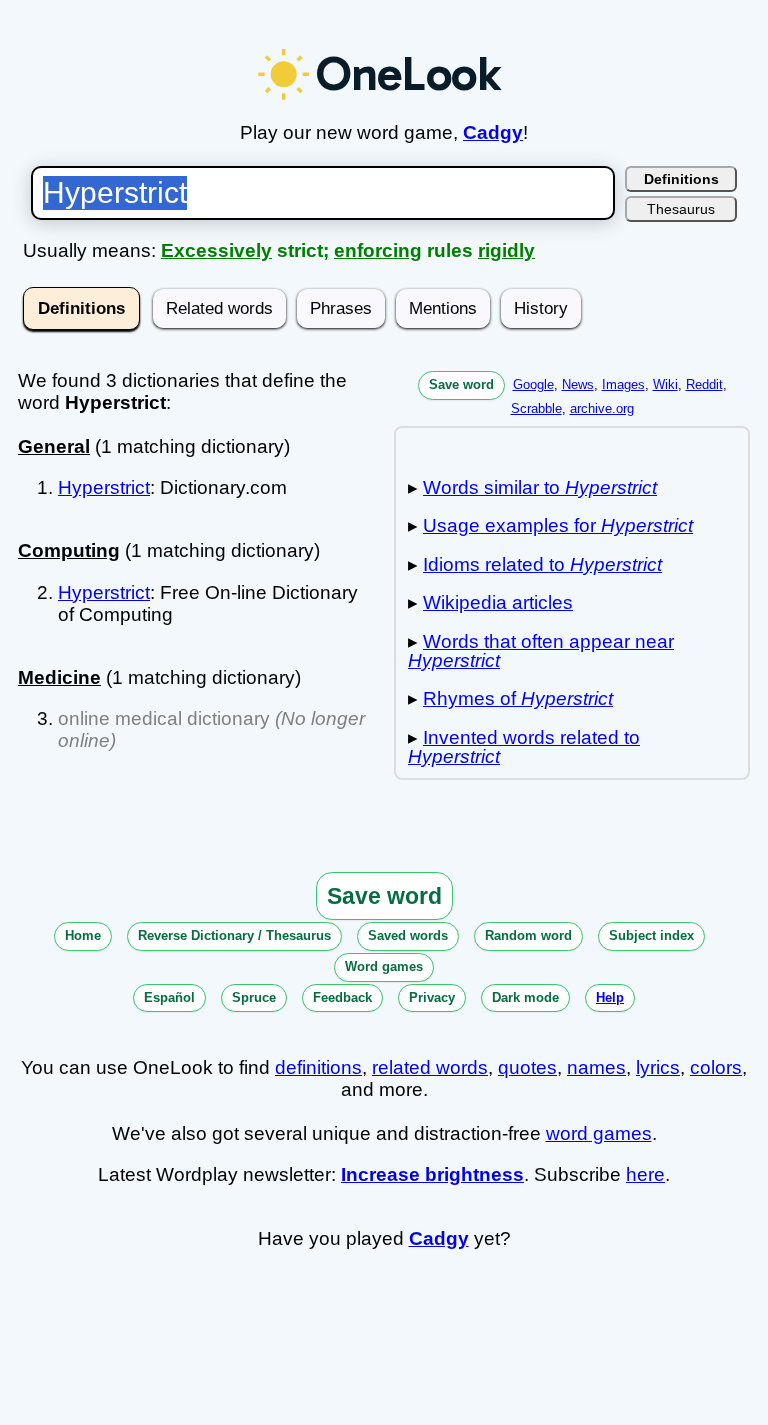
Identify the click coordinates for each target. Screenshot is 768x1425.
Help (610, 997)
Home (83, 935)
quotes (527, 1067)
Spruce (254, 997)
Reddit (704, 384)
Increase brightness (432, 1174)
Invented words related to (524, 747)
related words (430, 1067)
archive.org (602, 408)
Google (533, 384)
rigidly (506, 250)
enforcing (378, 250)
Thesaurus (681, 209)
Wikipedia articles (498, 602)
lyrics (658, 1067)
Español (169, 997)
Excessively (216, 250)
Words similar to (540, 487)
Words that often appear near (541, 651)
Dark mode (525, 997)
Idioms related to (542, 564)
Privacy (432, 997)
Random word (528, 935)
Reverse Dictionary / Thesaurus (234, 935)
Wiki (665, 384)
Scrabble (536, 408)
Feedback (342, 997)
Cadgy (493, 132)
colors (716, 1067)
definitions (318, 1067)
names (596, 1067)
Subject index (651, 935)
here (645, 1174)
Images (623, 384)
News (578, 384)
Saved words (408, 935)
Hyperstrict (104, 487)
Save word (461, 384)
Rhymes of (518, 698)
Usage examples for (558, 525)
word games (599, 1133)
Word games (384, 966)
